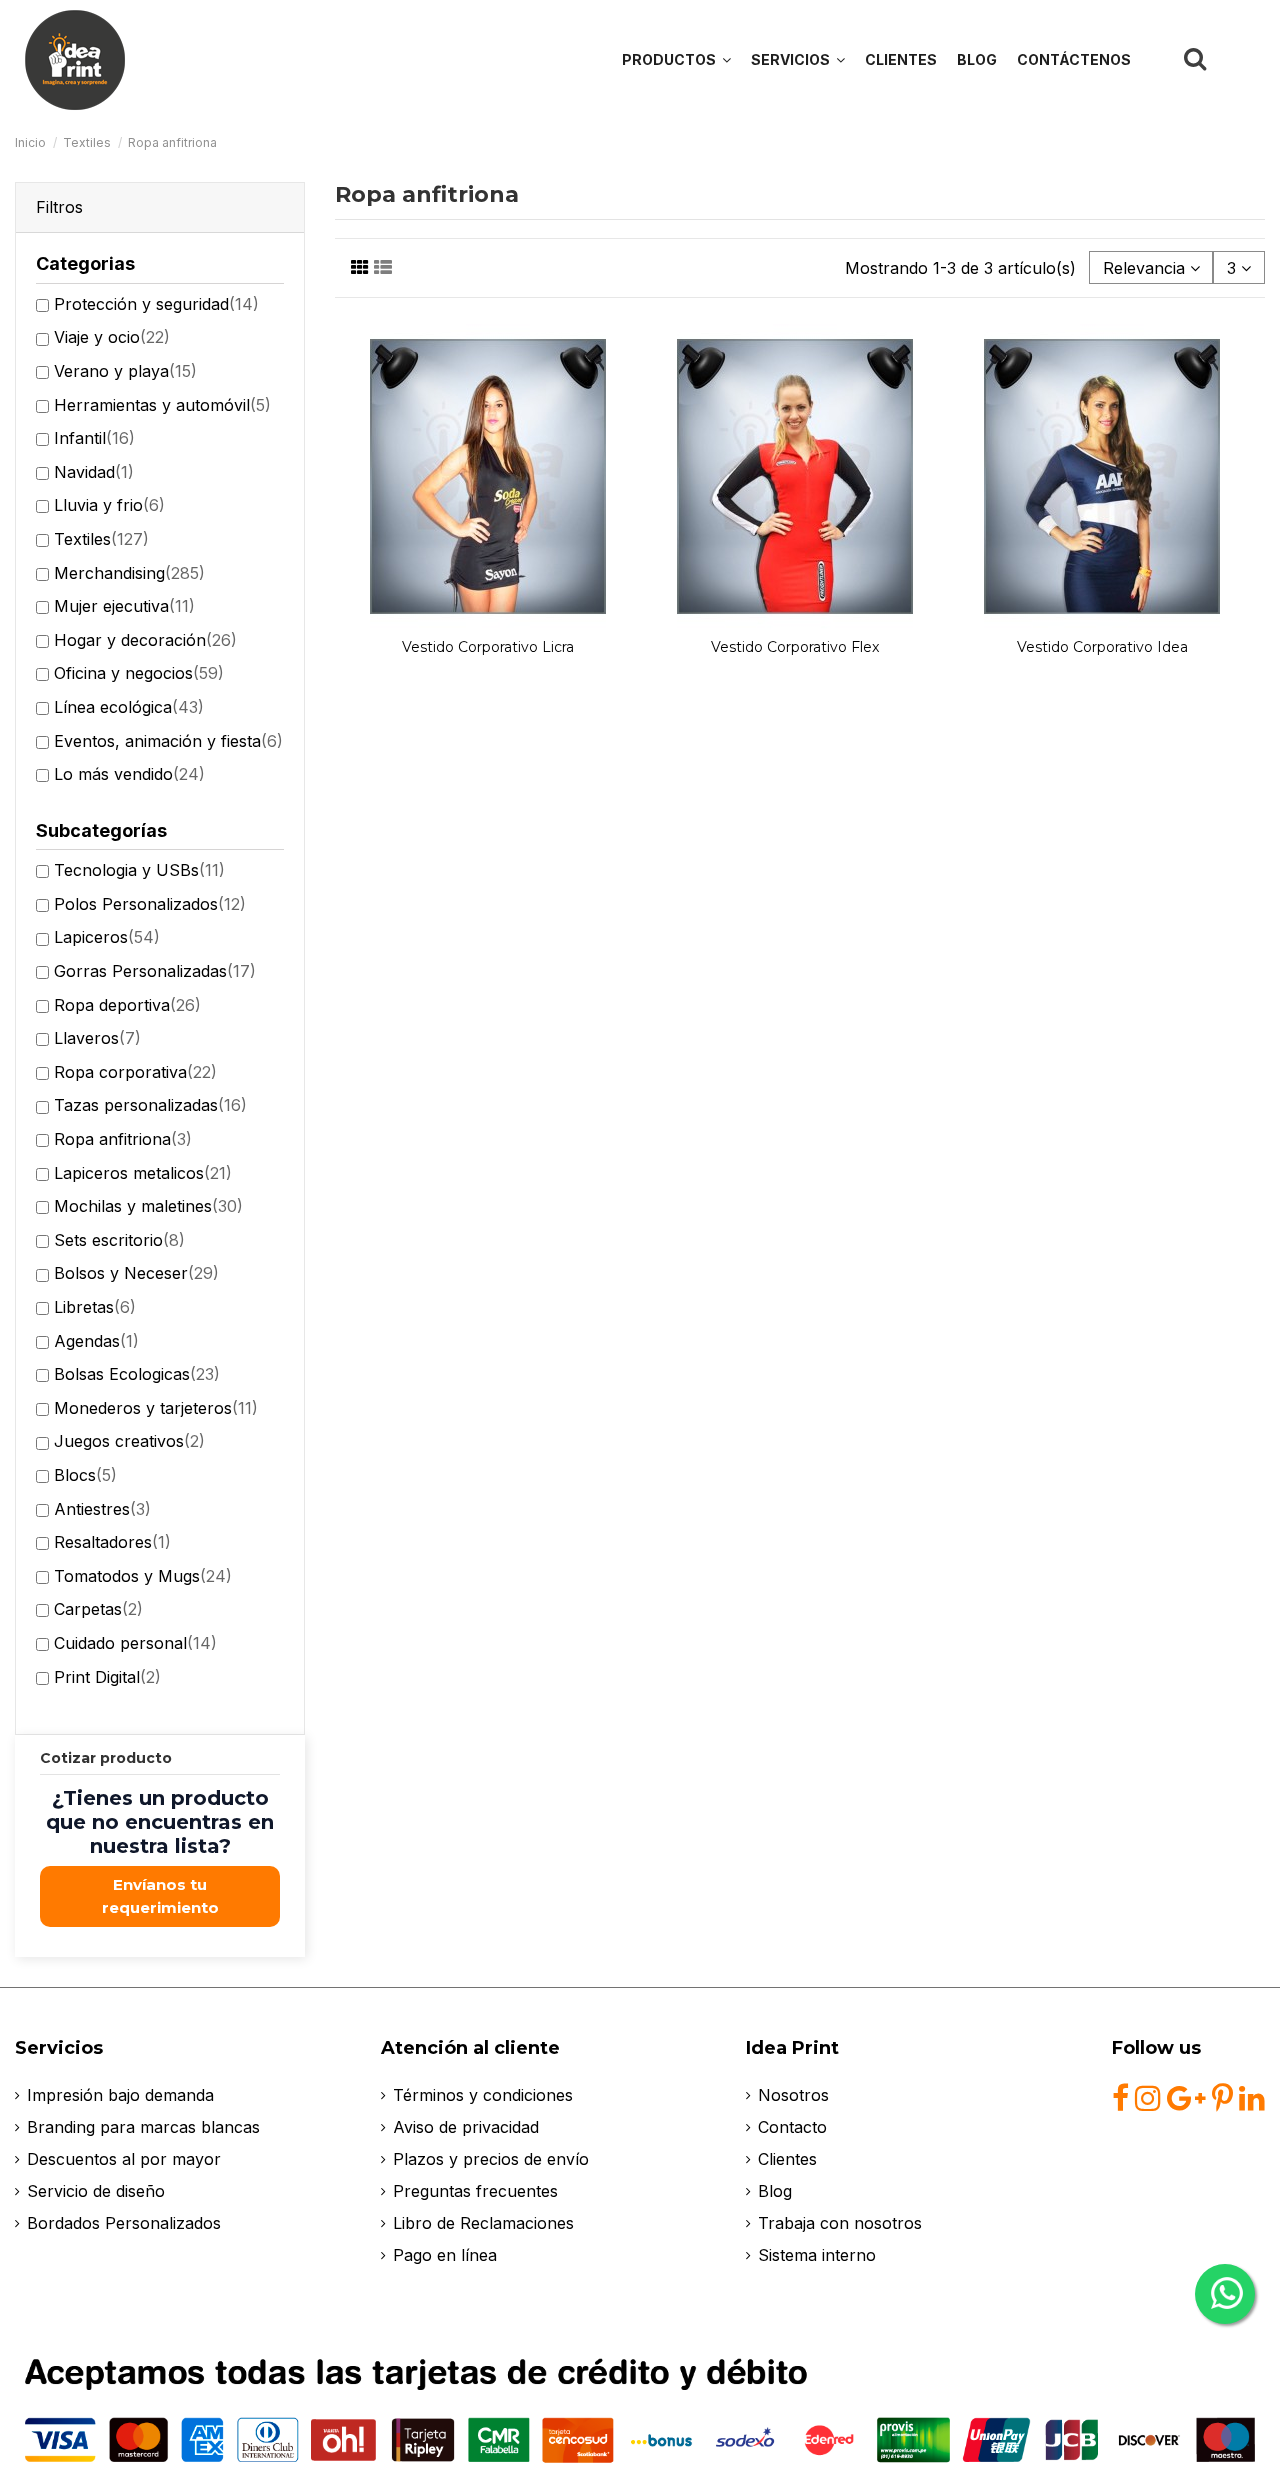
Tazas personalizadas (150, 1105)
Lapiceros (107, 937)
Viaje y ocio (112, 337)
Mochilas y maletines (148, 1206)
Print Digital (107, 1677)
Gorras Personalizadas (155, 971)
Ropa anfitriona (123, 1139)
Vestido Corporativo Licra (488, 647)
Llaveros (97, 1038)
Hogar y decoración (145, 640)
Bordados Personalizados (124, 2223)
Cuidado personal (135, 1643)
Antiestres (102, 1509)
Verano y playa (125, 371)
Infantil (94, 438)
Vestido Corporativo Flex (795, 647)
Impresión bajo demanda (120, 2095)
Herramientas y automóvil (162, 405)
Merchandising (129, 573)
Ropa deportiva (127, 1005)
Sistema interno (817, 2255)
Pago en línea (445, 2255)
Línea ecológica (129, 707)
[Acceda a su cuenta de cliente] (1241, 59)
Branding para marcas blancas (143, 2127)
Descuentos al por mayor (124, 2159)
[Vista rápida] (489, 621)
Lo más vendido (129, 774)
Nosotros (793, 2095)
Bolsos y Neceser (136, 1273)
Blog (775, 2191)
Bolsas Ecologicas (137, 1374)
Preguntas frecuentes (475, 2191)
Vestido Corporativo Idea (1102, 647)
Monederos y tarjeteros (156, 1408)
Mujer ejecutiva (124, 606)
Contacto (792, 2127)
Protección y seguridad (156, 304)
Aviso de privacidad (466, 2127)
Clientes (787, 2159)
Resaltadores (112, 1542)
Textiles (101, 539)
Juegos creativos (129, 1441)
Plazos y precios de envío (491, 2159)
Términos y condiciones (483, 2095)
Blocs (85, 1475)
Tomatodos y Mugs (143, 1576)
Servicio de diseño (96, 2191)
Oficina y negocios (139, 673)
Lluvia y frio (109, 505)
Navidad (94, 472)
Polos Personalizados (150, 904)
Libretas (95, 1307)
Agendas (96, 1341)
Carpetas (98, 1609)
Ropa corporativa (135, 1072)
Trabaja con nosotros (840, 2223)
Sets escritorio (119, 1240)
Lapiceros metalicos (143, 1173)
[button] (798, 60)
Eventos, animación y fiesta (168, 741)
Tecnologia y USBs (139, 870)
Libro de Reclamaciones (483, 2223)
